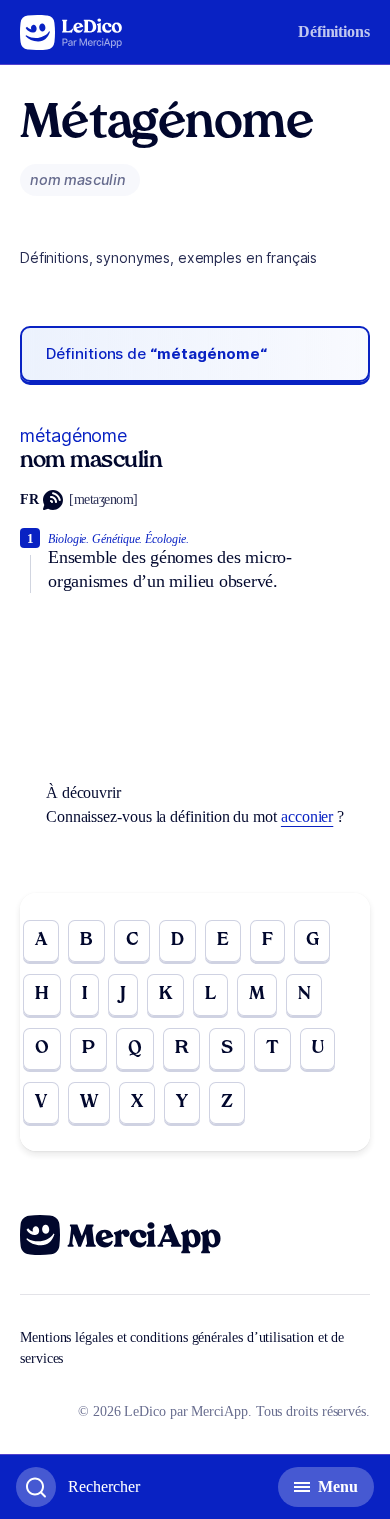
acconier (307, 816)
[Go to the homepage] (71, 32)
